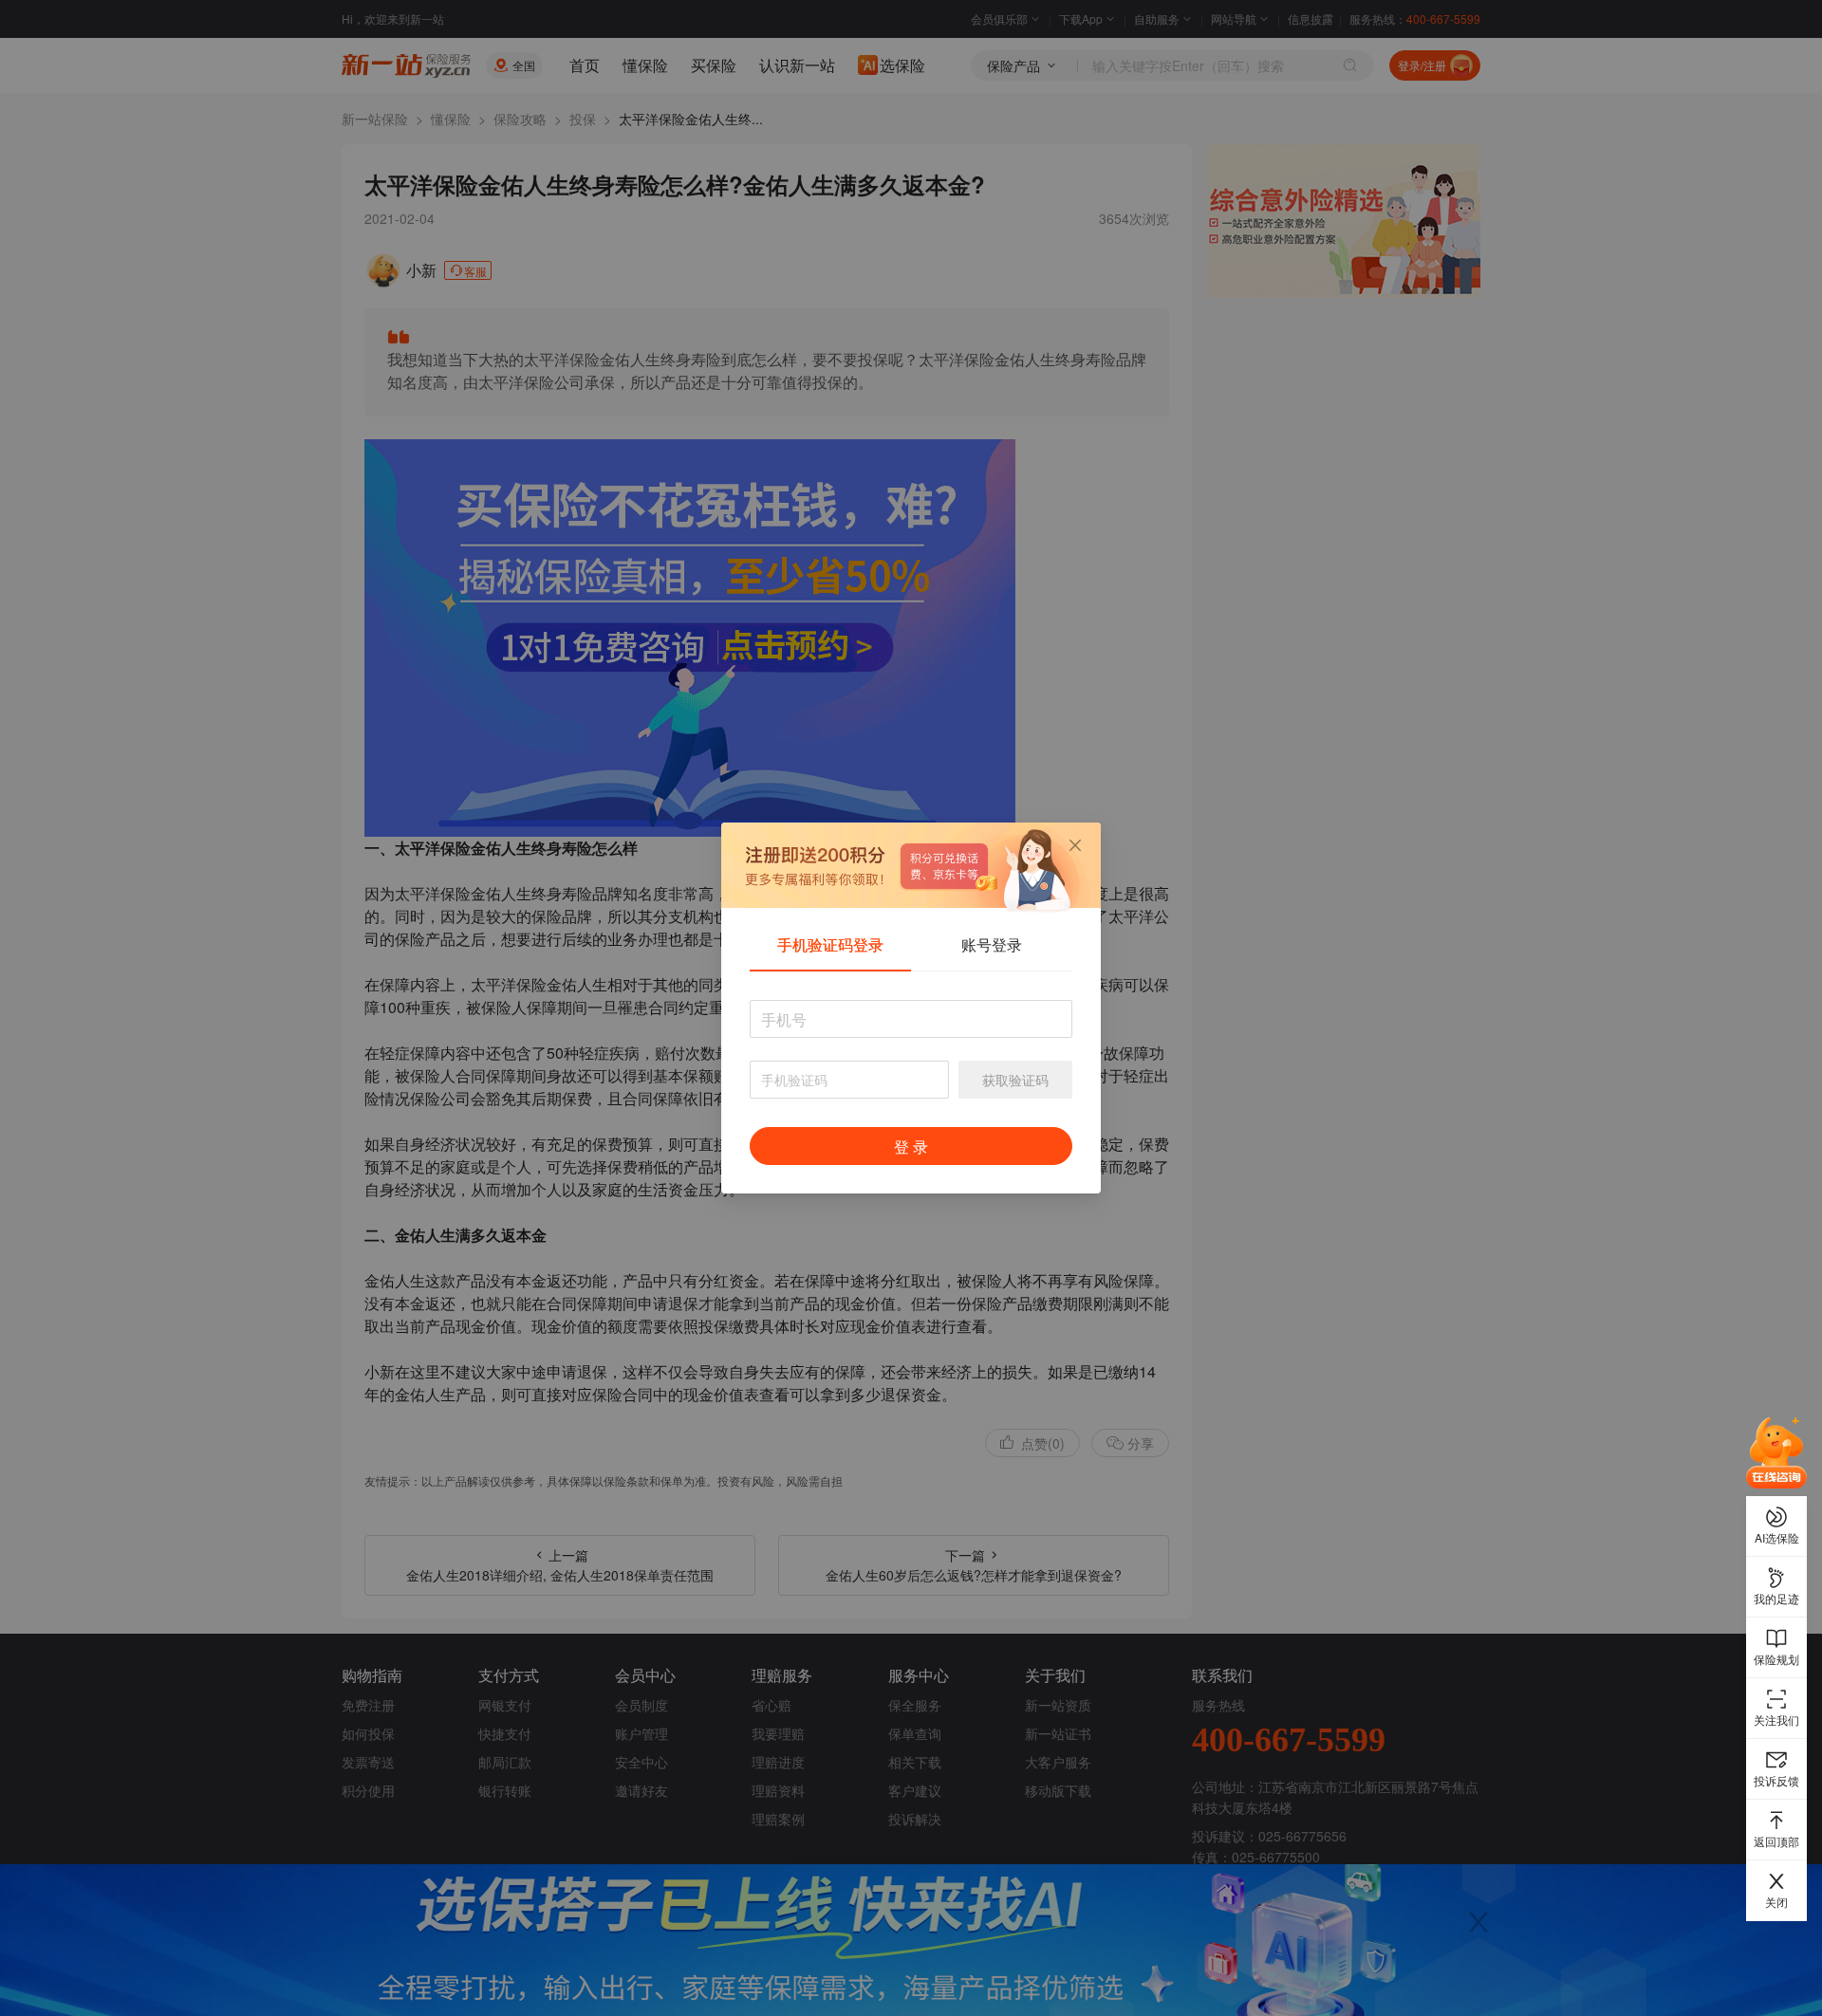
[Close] (1075, 845)
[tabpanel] (911, 1092)
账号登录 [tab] (992, 944)
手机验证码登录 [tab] (830, 944)
